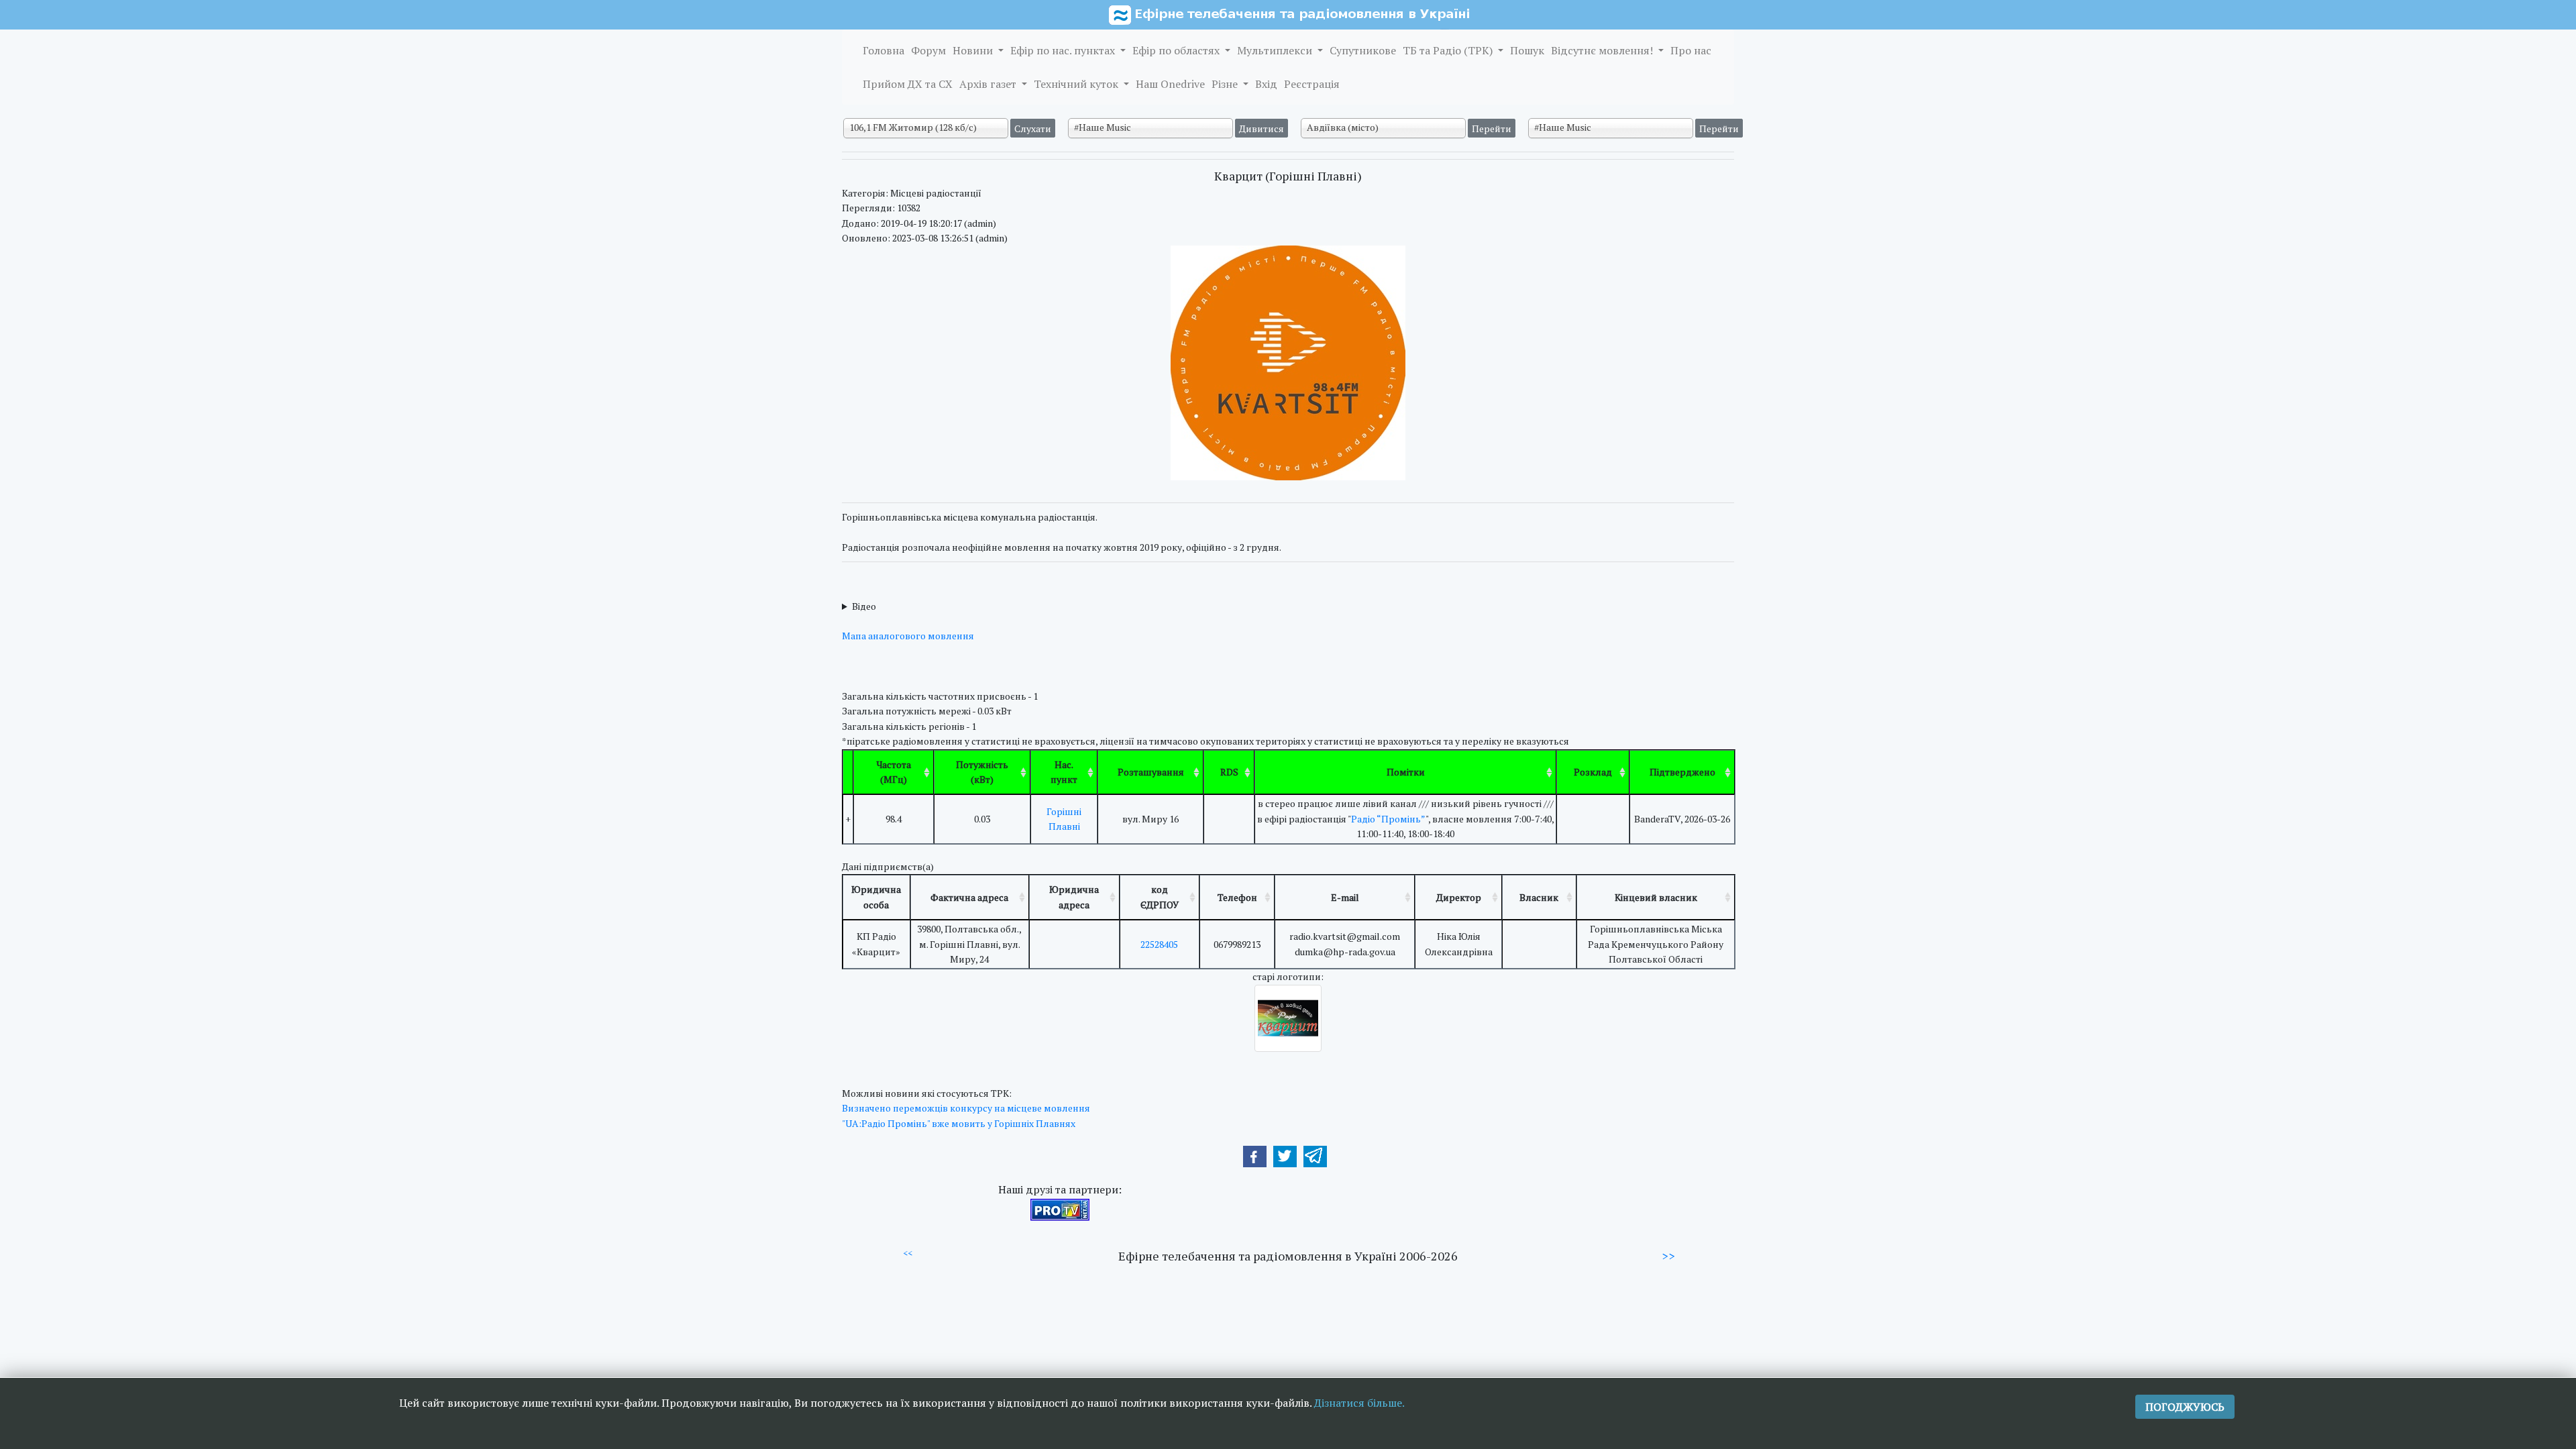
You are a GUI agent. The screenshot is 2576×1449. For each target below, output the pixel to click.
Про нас (1691, 50)
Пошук (1527, 50)
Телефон (1237, 897)
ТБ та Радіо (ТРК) (1449, 50)
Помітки (1406, 772)
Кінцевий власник (1656, 897)
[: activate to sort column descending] (848, 772)
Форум (928, 50)
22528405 (1159, 944)
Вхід (1266, 84)
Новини (974, 50)
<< (908, 1253)
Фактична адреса (969, 897)
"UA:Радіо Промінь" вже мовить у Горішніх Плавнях (959, 1123)
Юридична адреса (1074, 897)
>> (1668, 1256)
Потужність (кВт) (982, 772)
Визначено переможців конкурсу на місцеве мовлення (966, 1108)
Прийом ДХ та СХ (908, 84)
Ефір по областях (1177, 50)
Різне (1226, 84)
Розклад (1593, 772)
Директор (1459, 897)
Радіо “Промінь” (1388, 819)
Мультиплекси (1276, 50)
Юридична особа (876, 897)
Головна (883, 50)
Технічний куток (1077, 84)
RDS (1229, 772)
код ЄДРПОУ (1160, 897)
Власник (1539, 897)
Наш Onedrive (1170, 84)
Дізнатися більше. (1359, 1403)
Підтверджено (1682, 772)
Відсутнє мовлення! (1603, 50)
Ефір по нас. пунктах (1064, 50)
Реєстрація (1312, 84)
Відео (864, 606)
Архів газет (989, 84)
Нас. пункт (1064, 772)
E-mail (1345, 897)
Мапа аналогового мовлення (908, 636)
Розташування (1151, 772)
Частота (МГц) (894, 772)
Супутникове (1363, 50)
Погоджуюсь (2185, 1407)
